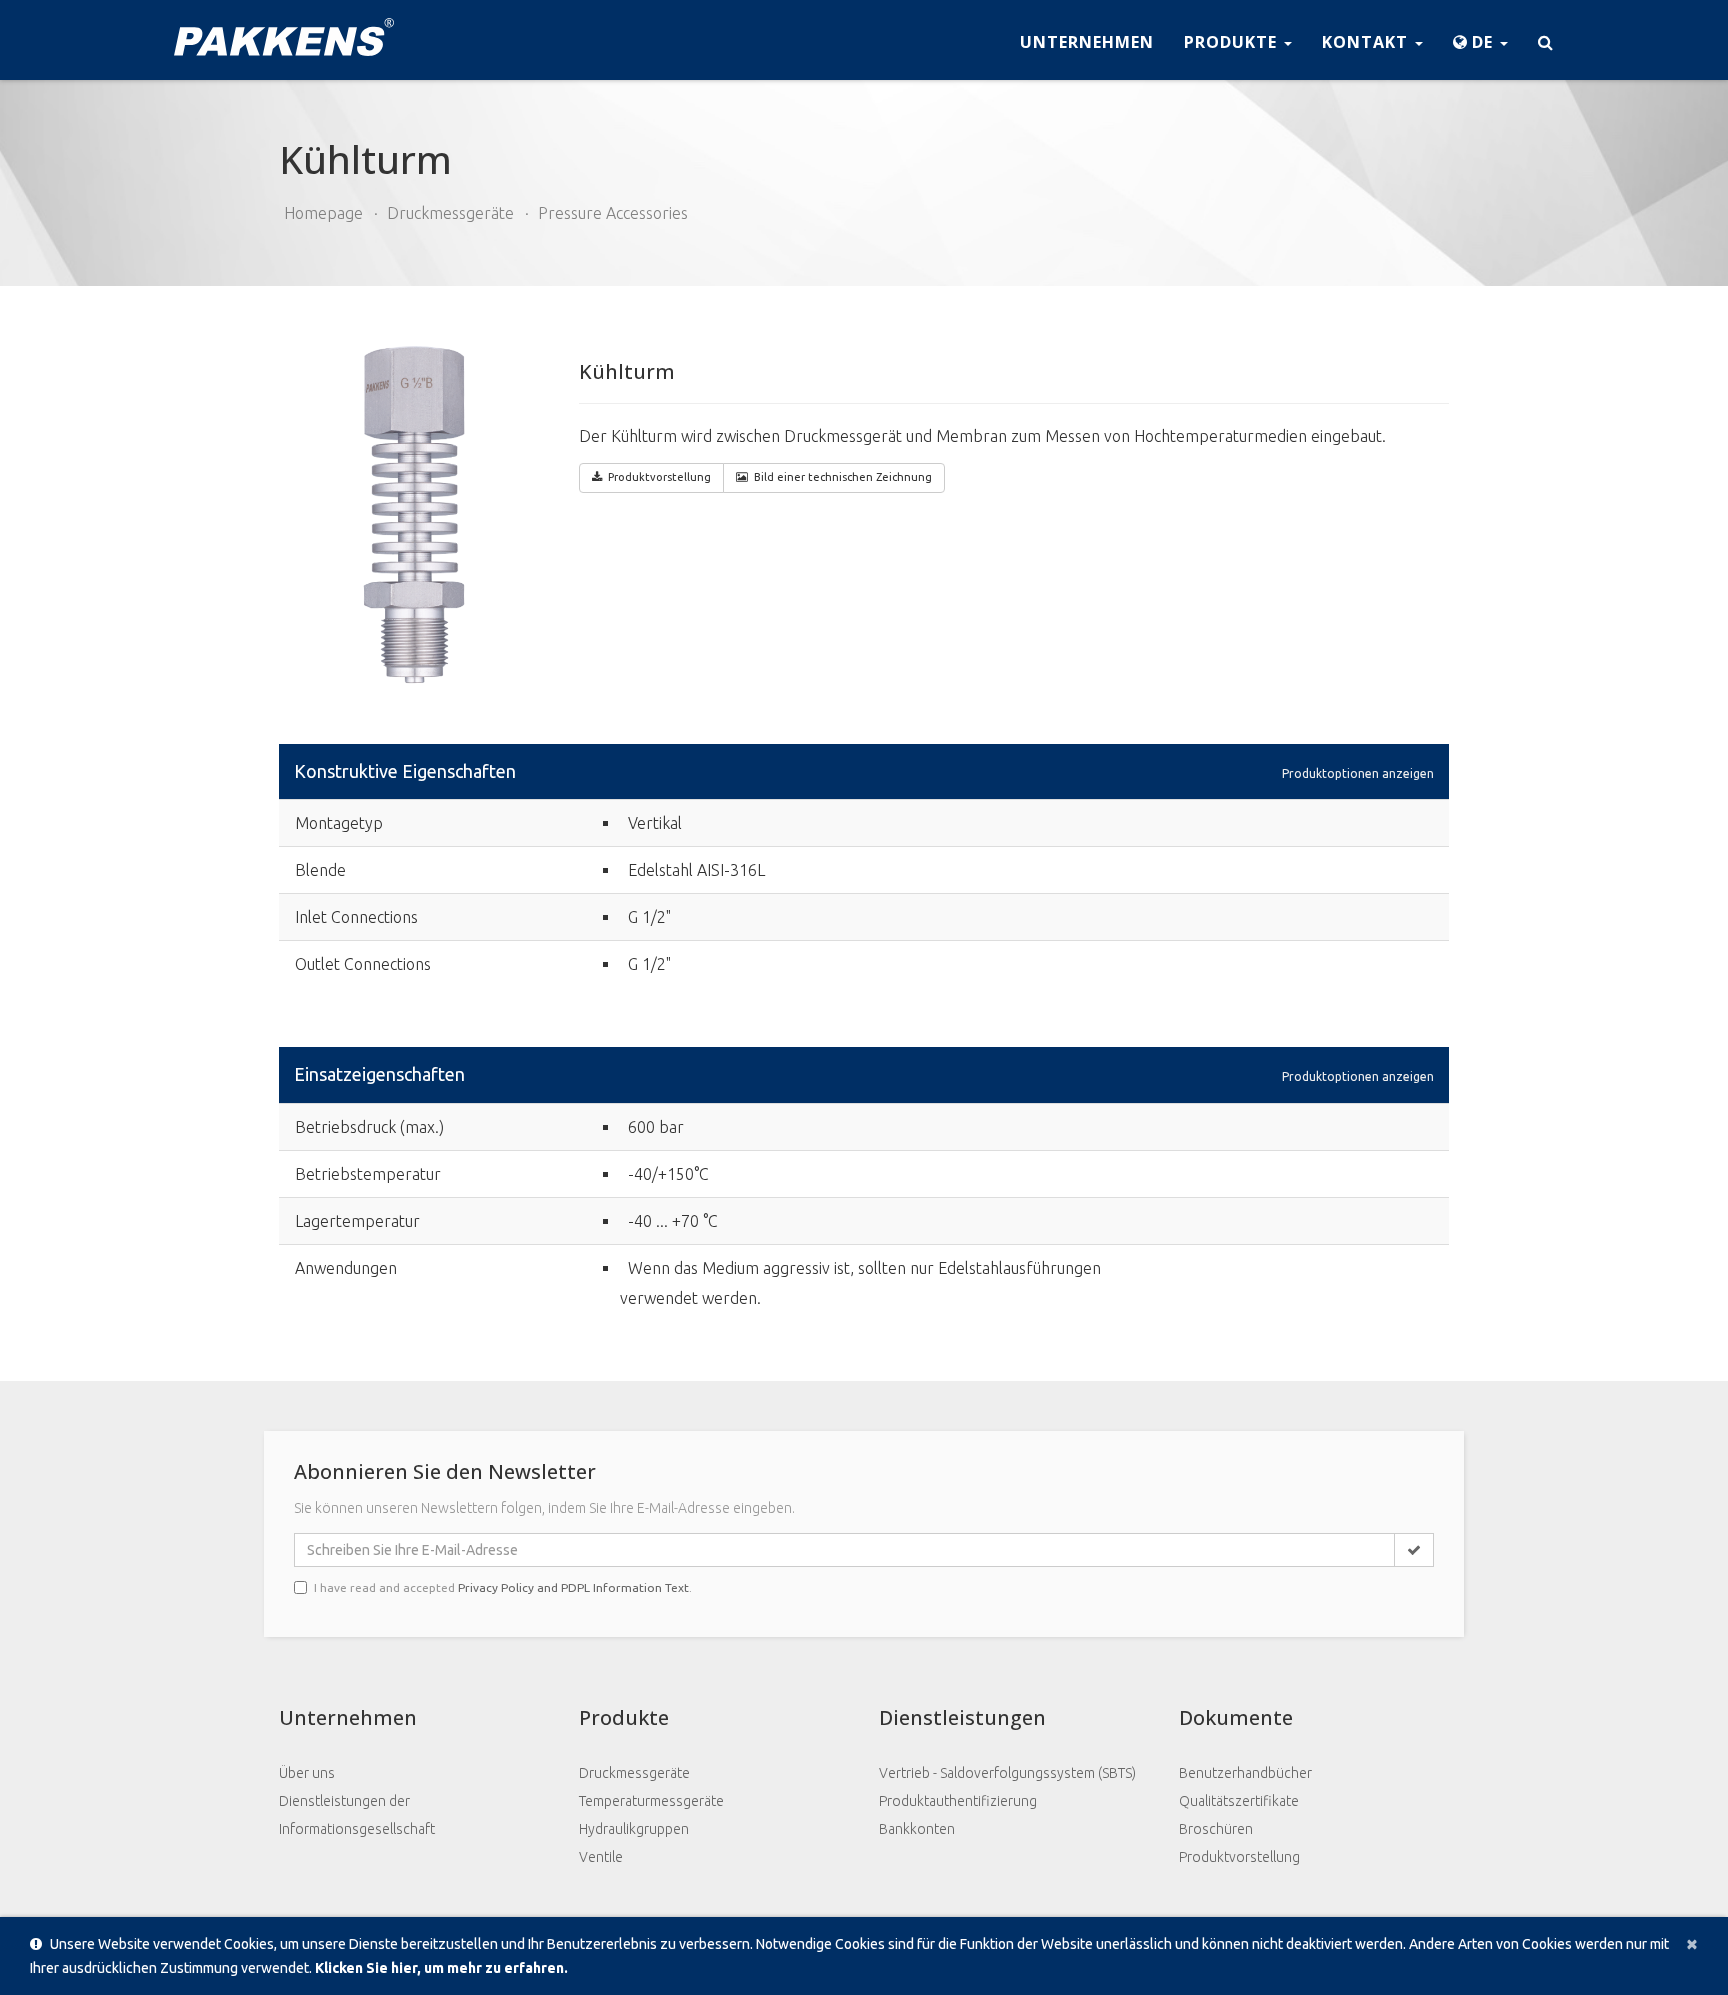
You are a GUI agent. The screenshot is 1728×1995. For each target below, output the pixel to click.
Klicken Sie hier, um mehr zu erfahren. (441, 1968)
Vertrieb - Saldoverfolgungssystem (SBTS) (1007, 1773)
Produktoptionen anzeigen (1358, 772)
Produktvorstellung (1239, 1857)
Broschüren (1216, 1829)
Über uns (307, 1773)
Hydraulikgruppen (634, 1829)
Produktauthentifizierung (958, 1801)
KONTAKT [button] (1367, 42)
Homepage (323, 213)
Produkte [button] (1233, 42)
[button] (1480, 40)
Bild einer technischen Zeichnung (843, 477)
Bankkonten (917, 1829)
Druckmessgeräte (450, 213)
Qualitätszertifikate (1239, 1801)
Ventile (601, 1857)
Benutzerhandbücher (1245, 1773)
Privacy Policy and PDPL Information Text (573, 1587)
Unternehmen (1087, 42)
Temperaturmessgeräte (651, 1801)
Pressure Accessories (613, 213)
